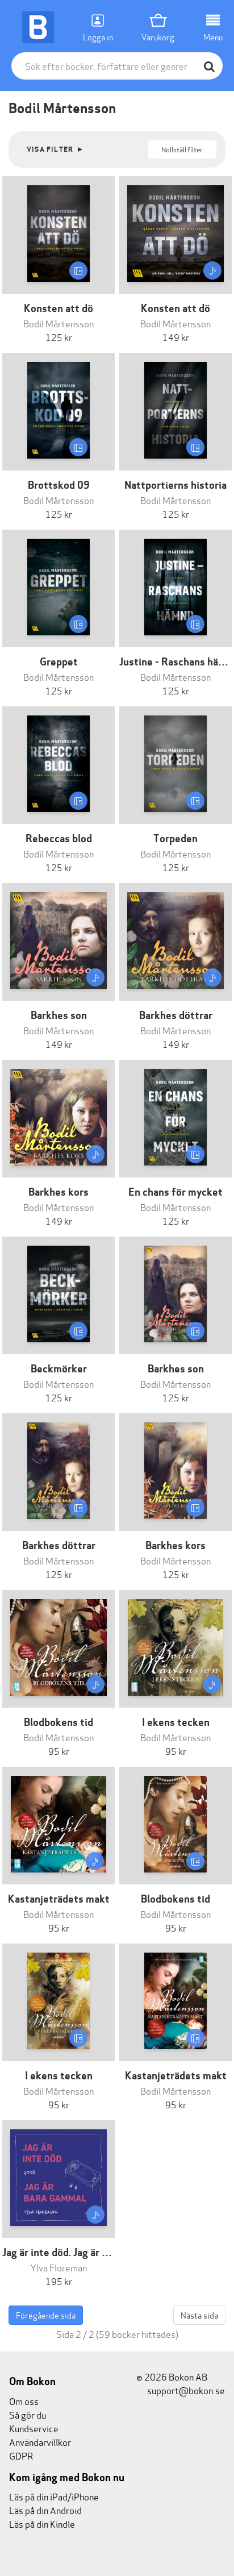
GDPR (21, 2455)
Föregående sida (46, 2315)
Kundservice (34, 2428)
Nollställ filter (182, 149)
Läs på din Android (45, 2510)
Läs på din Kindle (42, 2523)
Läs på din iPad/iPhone (54, 2496)
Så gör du (28, 2414)
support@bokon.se (185, 2390)
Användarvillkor (40, 2442)
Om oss (24, 2401)
